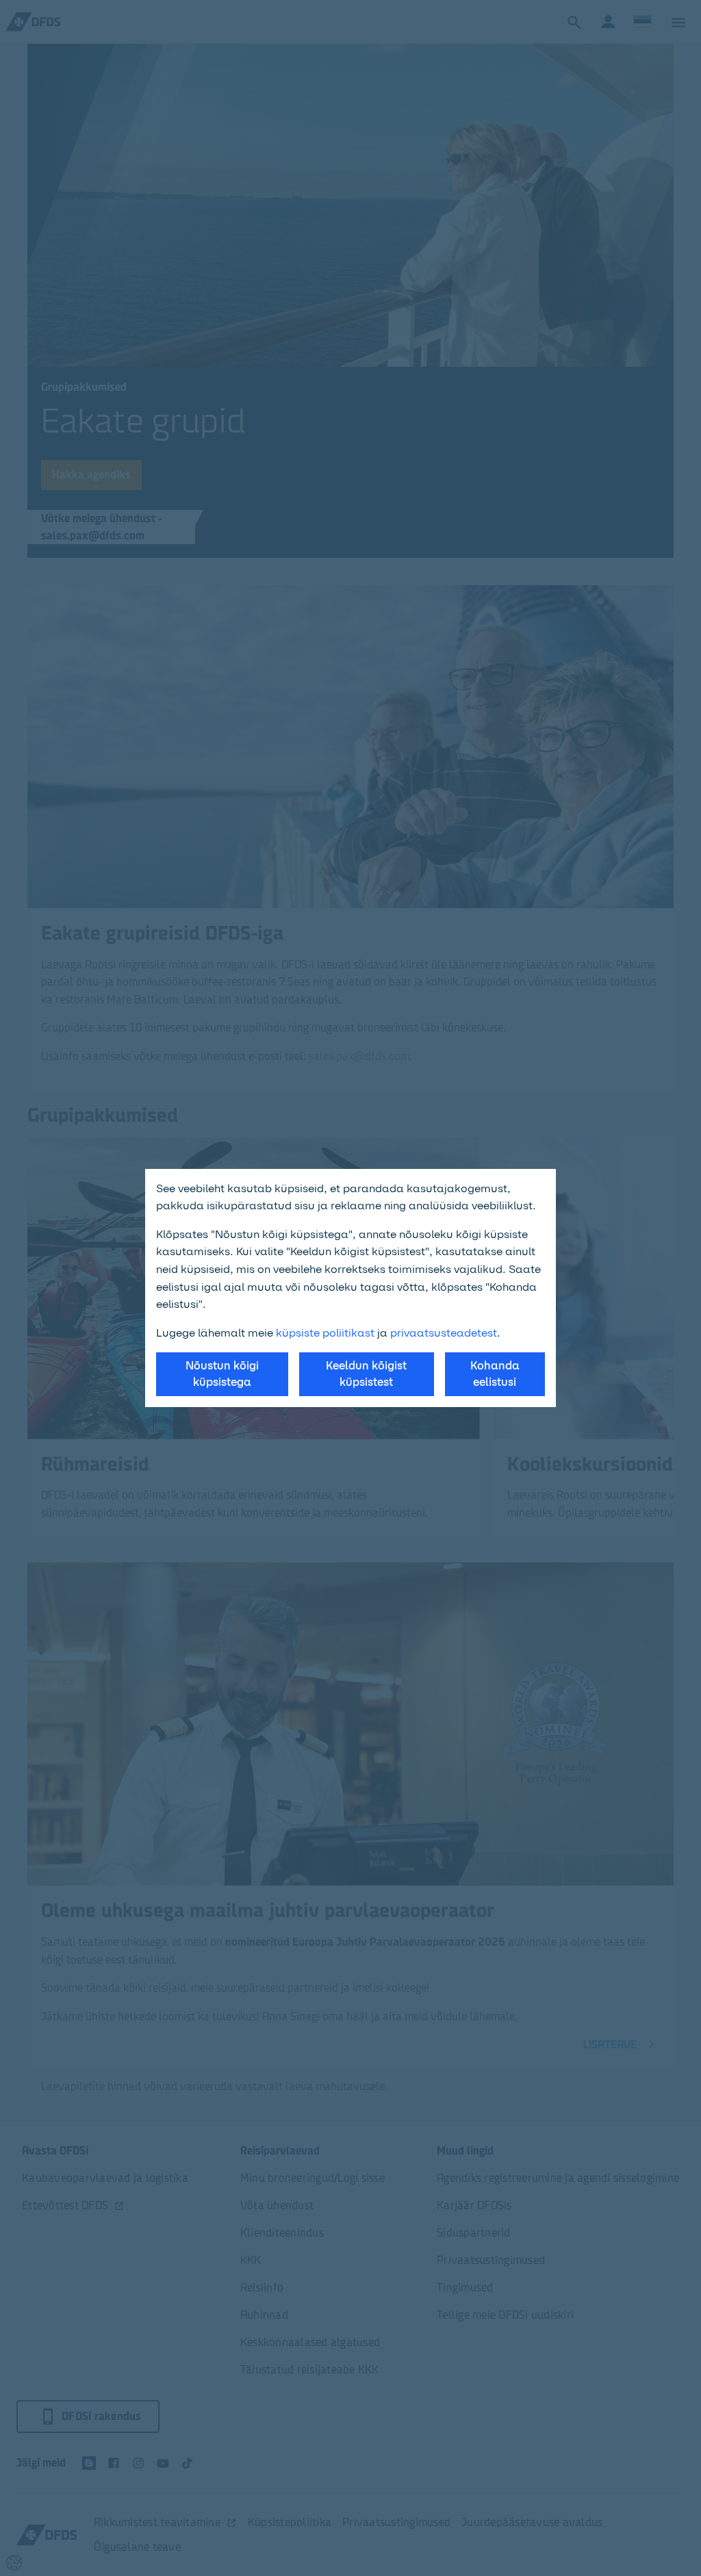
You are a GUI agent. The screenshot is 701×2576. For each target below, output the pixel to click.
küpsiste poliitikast (325, 1333)
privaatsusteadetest (444, 1333)
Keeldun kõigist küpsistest (366, 1374)
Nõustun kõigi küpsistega (222, 1374)
